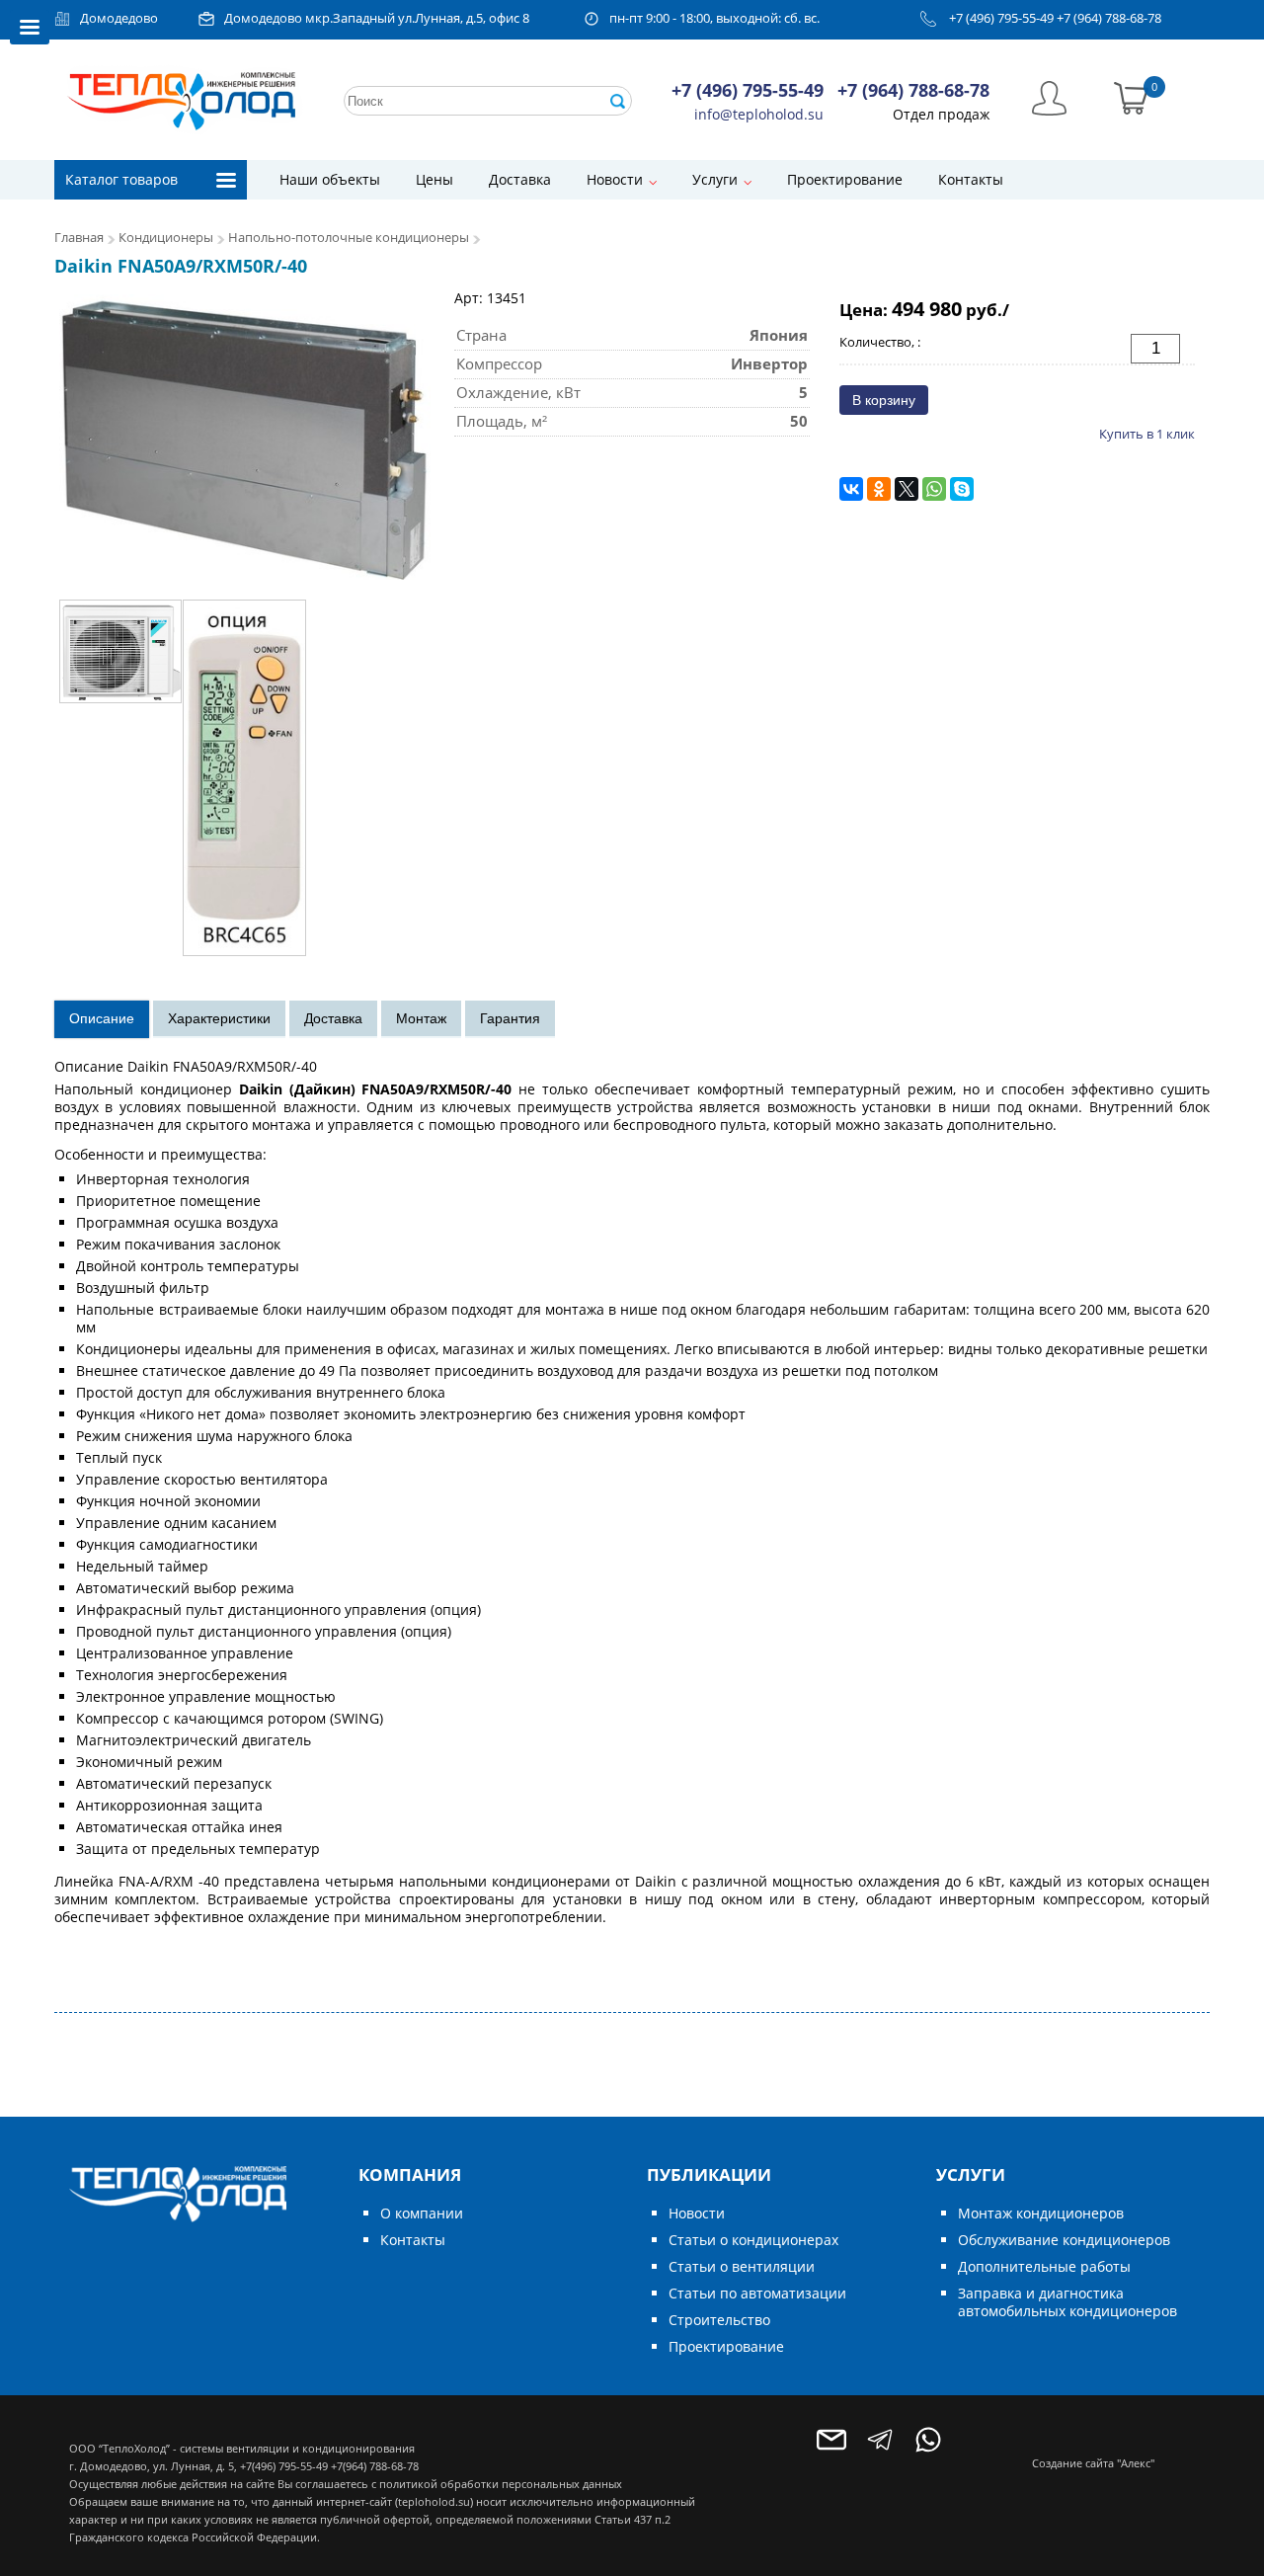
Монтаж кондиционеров (1041, 2213)
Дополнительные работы (1044, 2266)
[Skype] (962, 489)
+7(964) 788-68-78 (375, 2466)
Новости (615, 179)
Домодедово (119, 18)
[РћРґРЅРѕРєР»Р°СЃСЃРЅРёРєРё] (879, 489)
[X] (907, 489)
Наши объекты (330, 179)
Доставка (520, 179)
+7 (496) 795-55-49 (1001, 18)
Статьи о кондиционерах (753, 2240)
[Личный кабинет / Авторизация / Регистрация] (1049, 96)
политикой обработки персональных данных (501, 2484)
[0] (1131, 96)
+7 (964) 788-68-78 (1109, 18)
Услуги (715, 179)
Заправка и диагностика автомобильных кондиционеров (1067, 2302)
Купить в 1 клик (1147, 434)
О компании (422, 2213)
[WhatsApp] (934, 489)
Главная (79, 238)
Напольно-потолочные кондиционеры (350, 238)
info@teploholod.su (759, 114)
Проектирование (845, 179)
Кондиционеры (166, 238)
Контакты (971, 179)
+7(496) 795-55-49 (284, 2466)
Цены (434, 179)
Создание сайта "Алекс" (1093, 2463)
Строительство (719, 2320)
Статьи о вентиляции (742, 2266)
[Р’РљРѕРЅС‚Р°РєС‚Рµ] (851, 489)
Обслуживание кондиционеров (1064, 2240)
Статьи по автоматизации (757, 2293)
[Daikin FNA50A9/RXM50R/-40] (245, 436)
